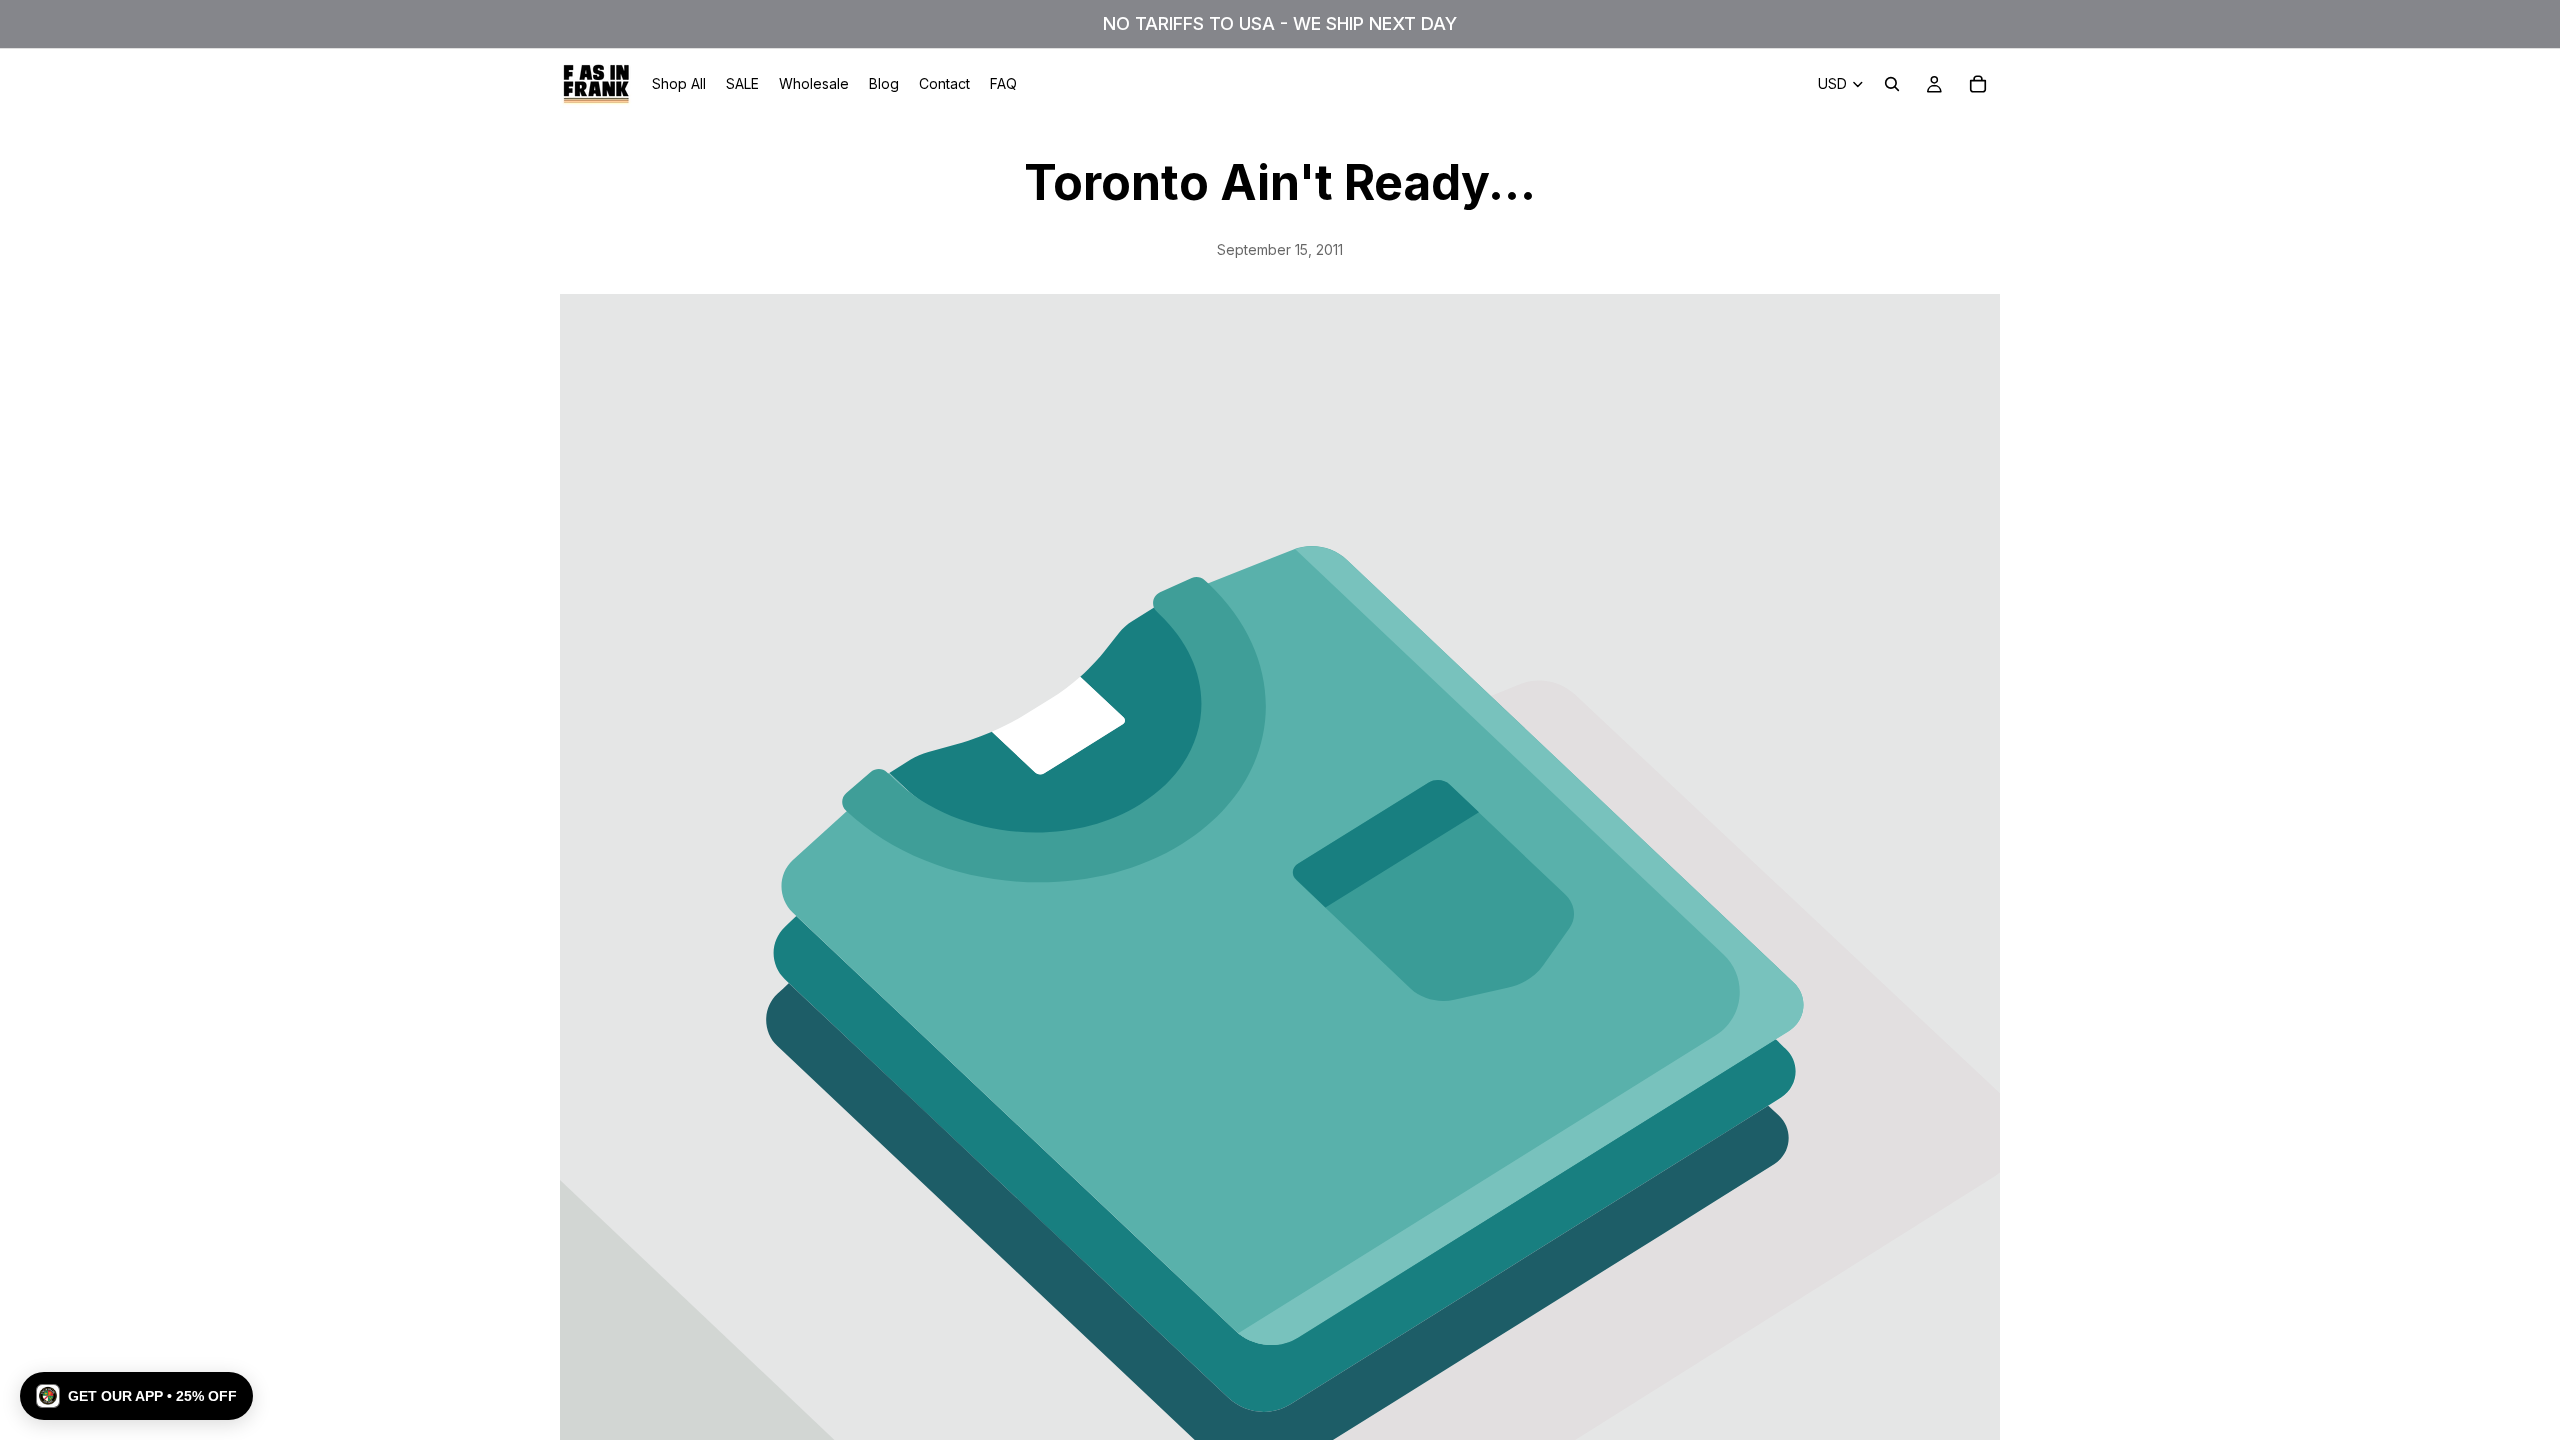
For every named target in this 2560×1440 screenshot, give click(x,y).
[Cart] (1978, 84)
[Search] (1892, 84)
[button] (136, 1396)
